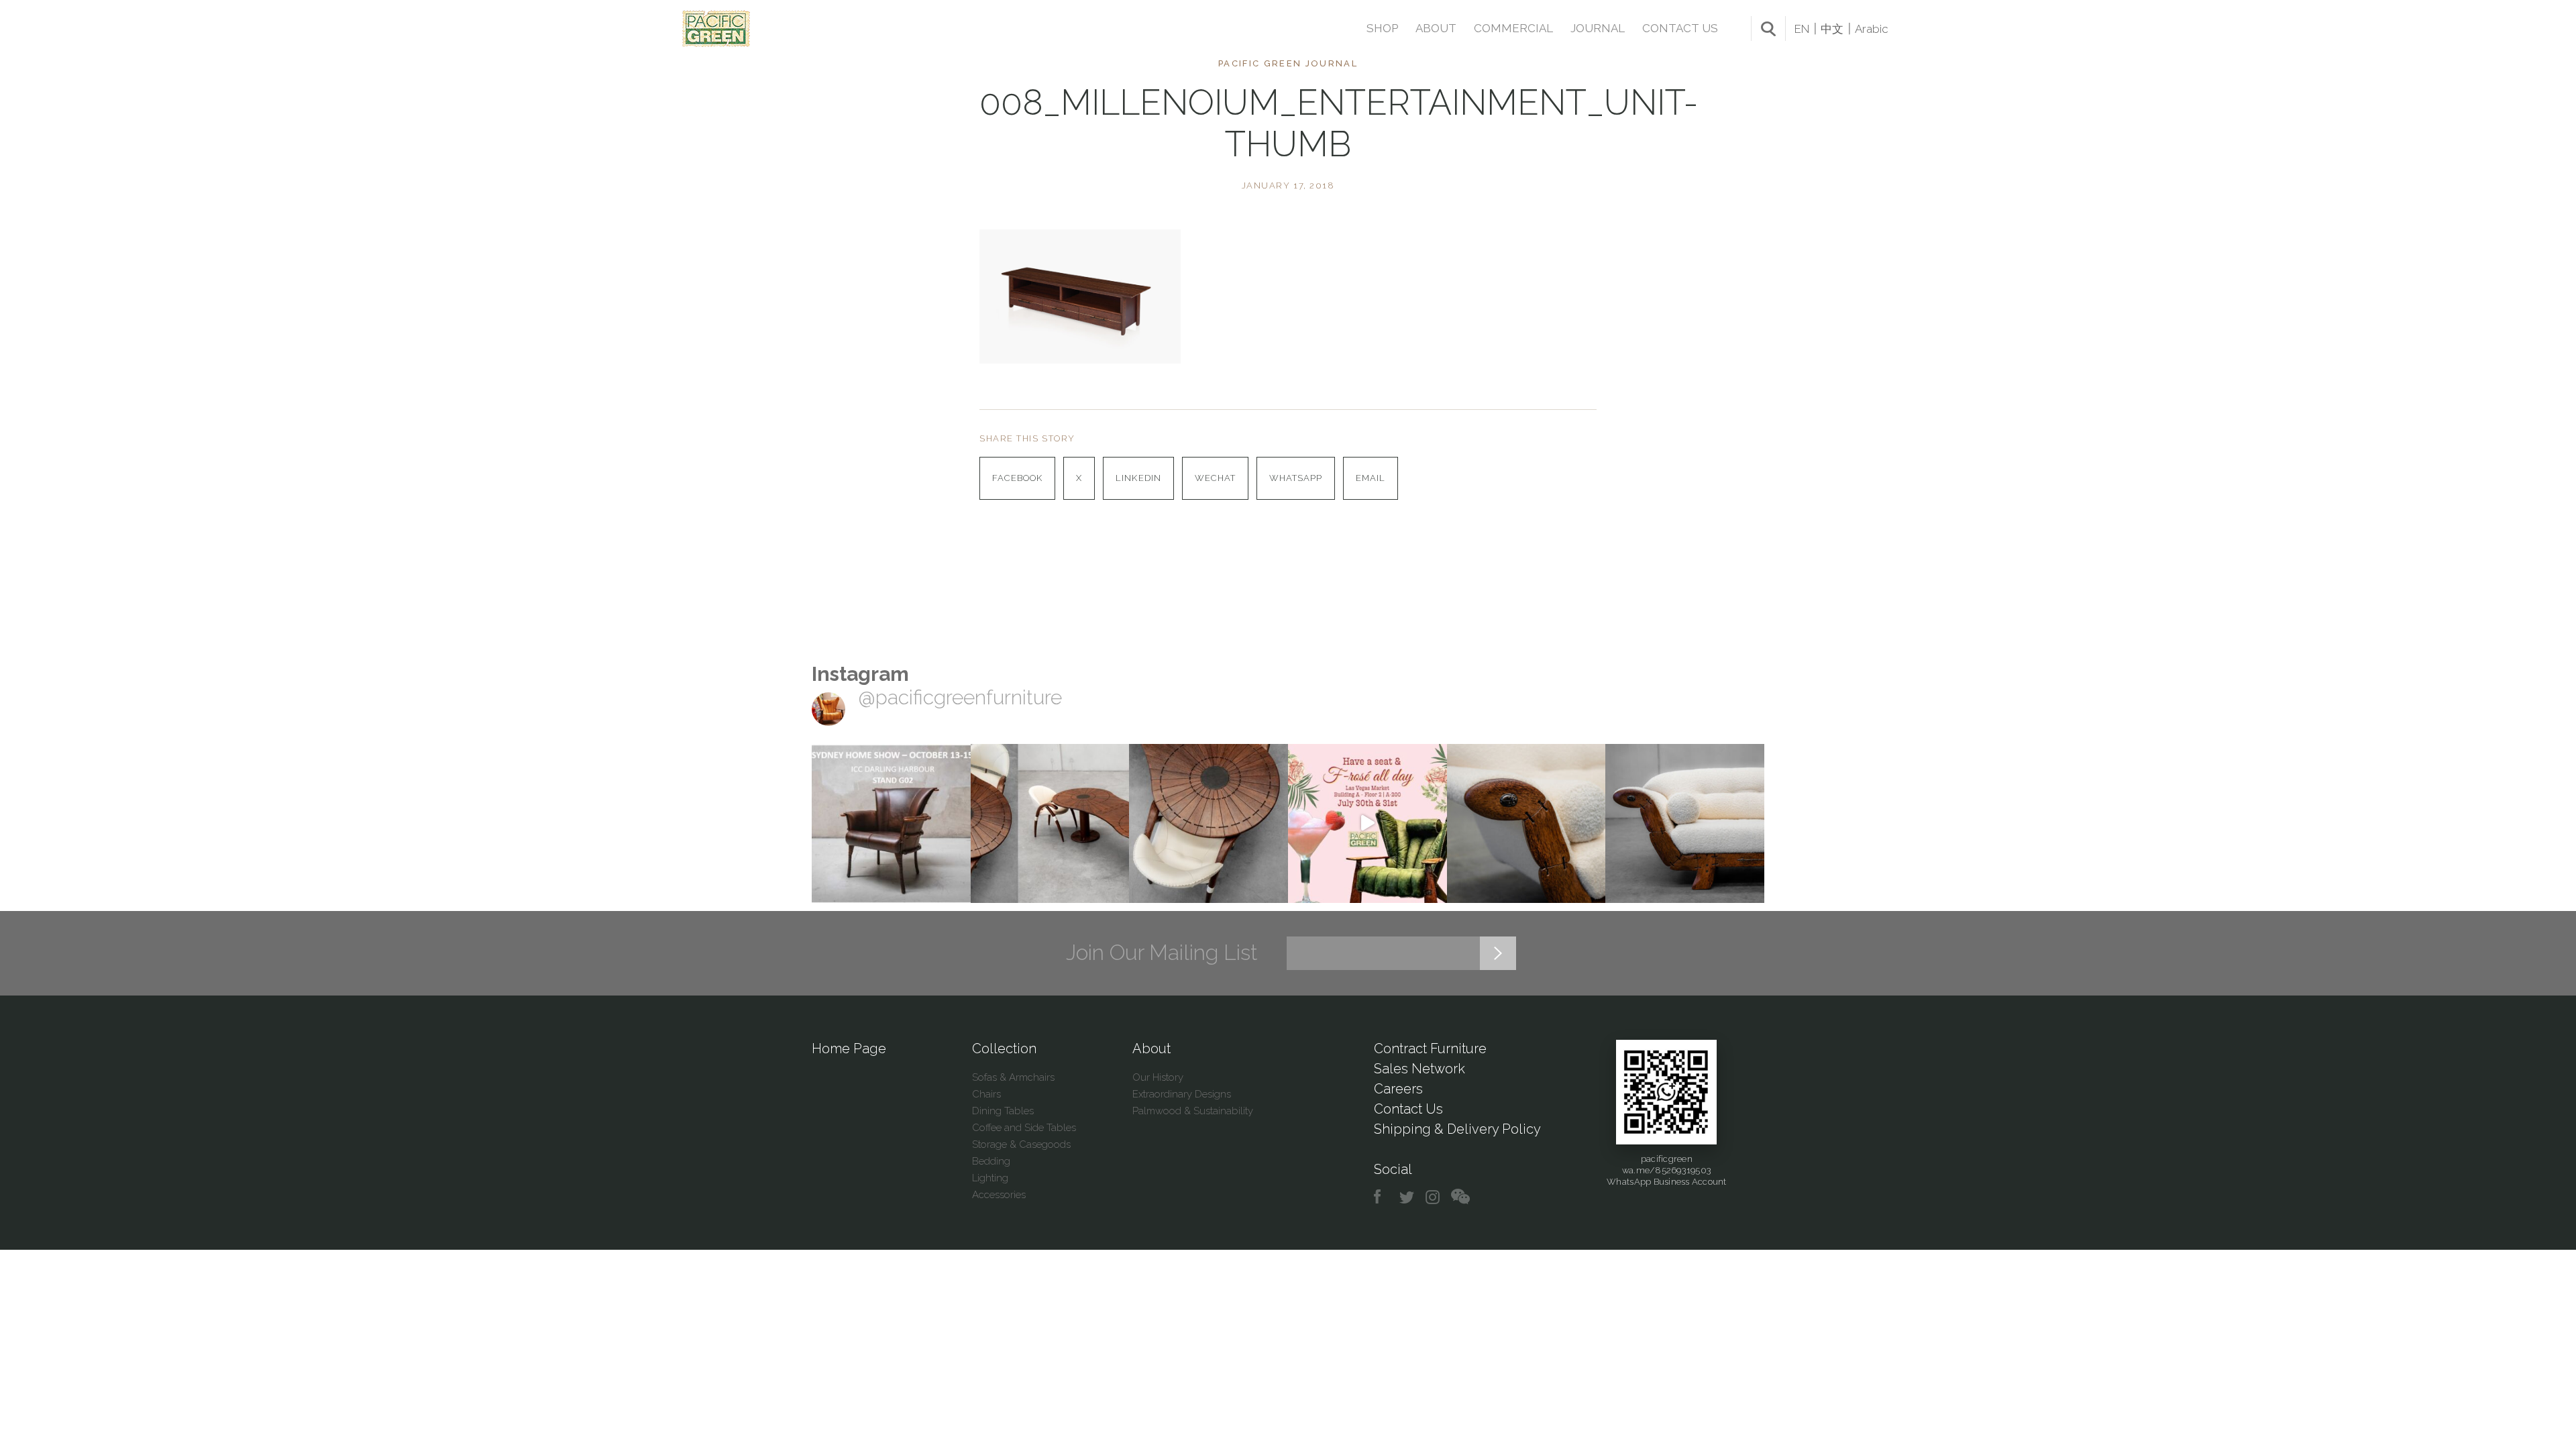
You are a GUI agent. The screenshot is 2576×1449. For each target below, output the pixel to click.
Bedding (991, 1161)
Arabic (1872, 29)
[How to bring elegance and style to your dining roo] (1050, 823)
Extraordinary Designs (1182, 1094)
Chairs (986, 1094)
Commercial (1513, 28)
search (1768, 29)
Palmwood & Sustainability (1193, 1111)
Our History (1158, 1077)
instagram (1433, 1197)
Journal (1598, 28)
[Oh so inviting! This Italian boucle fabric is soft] (1685, 823)
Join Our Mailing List (1162, 953)
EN (1802, 29)
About (1436, 28)
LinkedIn (1138, 478)
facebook (1382, 1197)
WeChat (1215, 478)
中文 (1832, 29)
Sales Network (1419, 1069)
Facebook (1017, 478)
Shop (1382, 28)
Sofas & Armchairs (1013, 1077)
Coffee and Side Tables (1024, 1128)
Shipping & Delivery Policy (1457, 1129)
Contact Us (1680, 28)
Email (1371, 478)
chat (1460, 1197)
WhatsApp (1296, 478)
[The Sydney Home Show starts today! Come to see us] (891, 823)
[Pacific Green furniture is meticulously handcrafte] (1526, 823)
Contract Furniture (1430, 1049)
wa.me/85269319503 (1667, 1170)
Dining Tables (1003, 1111)
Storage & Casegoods (1021, 1144)
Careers (1398, 1089)
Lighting (990, 1178)
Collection (1004, 1049)
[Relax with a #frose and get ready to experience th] (1367, 823)
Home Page (849, 1049)
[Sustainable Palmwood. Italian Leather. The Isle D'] (1209, 823)
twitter (1408, 1197)
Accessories (999, 1195)
